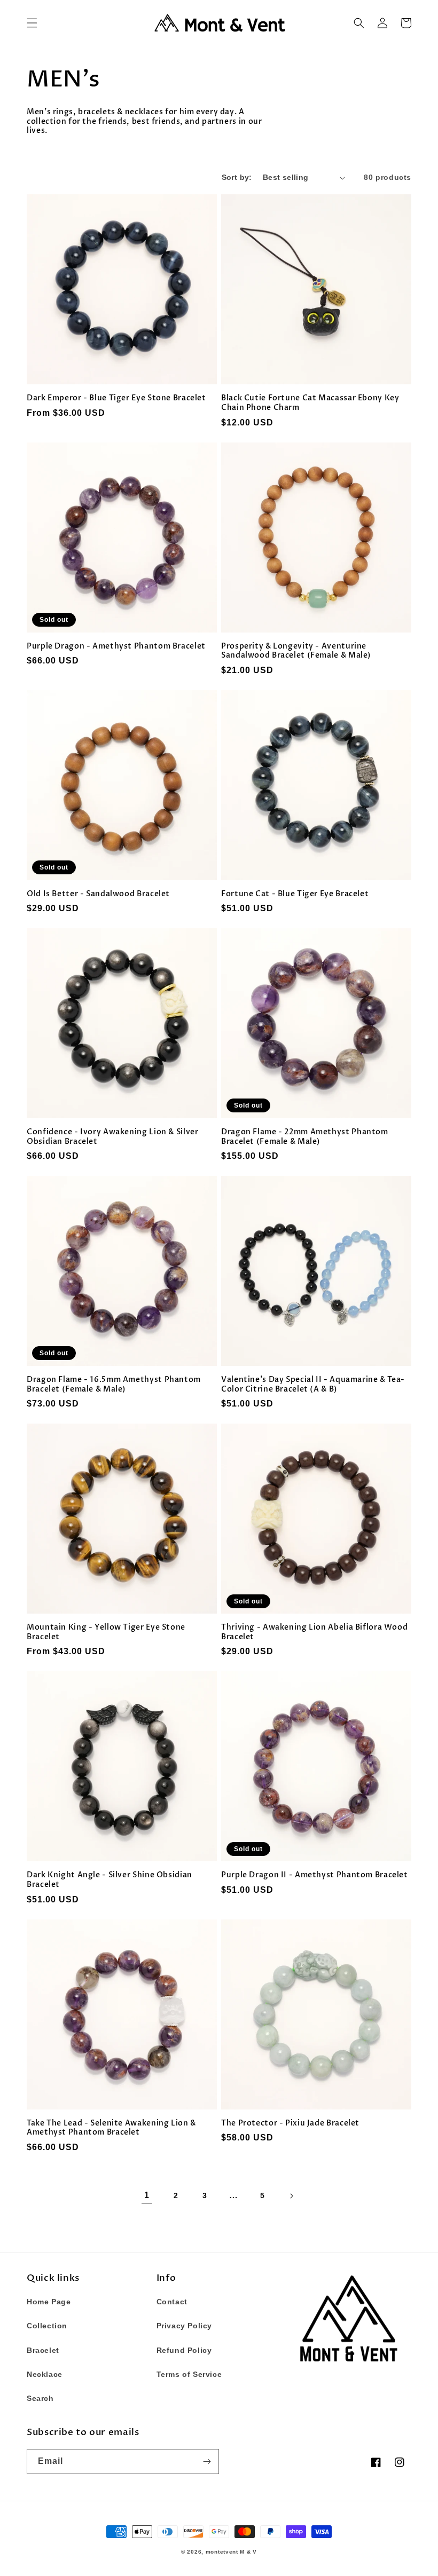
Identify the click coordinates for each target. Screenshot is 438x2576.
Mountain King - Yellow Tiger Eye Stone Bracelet (106, 1632)
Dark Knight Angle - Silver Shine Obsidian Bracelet (109, 1880)
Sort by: (237, 177)
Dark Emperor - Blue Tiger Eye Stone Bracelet (116, 398)
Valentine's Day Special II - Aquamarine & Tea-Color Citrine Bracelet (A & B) (313, 1384)
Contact (172, 2302)
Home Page (49, 2302)
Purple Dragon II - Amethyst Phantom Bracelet (315, 1875)
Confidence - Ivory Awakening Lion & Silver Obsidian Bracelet (112, 1137)
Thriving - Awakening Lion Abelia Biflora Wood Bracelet (314, 1632)
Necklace (45, 2374)
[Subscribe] (207, 2462)
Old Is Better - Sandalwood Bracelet (98, 894)
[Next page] (291, 2196)
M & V (248, 2552)
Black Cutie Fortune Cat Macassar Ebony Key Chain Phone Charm (310, 403)
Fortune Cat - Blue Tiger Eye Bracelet (295, 894)
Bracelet (43, 2350)
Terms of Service (189, 2374)
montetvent (222, 2552)
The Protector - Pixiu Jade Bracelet (290, 2123)
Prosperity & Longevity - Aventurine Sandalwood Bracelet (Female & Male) (296, 651)
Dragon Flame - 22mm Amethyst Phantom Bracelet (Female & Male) (305, 1137)
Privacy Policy (184, 2326)
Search (40, 2398)
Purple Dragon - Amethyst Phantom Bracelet (116, 646)
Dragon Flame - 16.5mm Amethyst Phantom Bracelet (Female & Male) (114, 1384)
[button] (32, 23)
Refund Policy (184, 2350)
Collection (47, 2326)
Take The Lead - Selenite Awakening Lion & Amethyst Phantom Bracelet (111, 2128)
